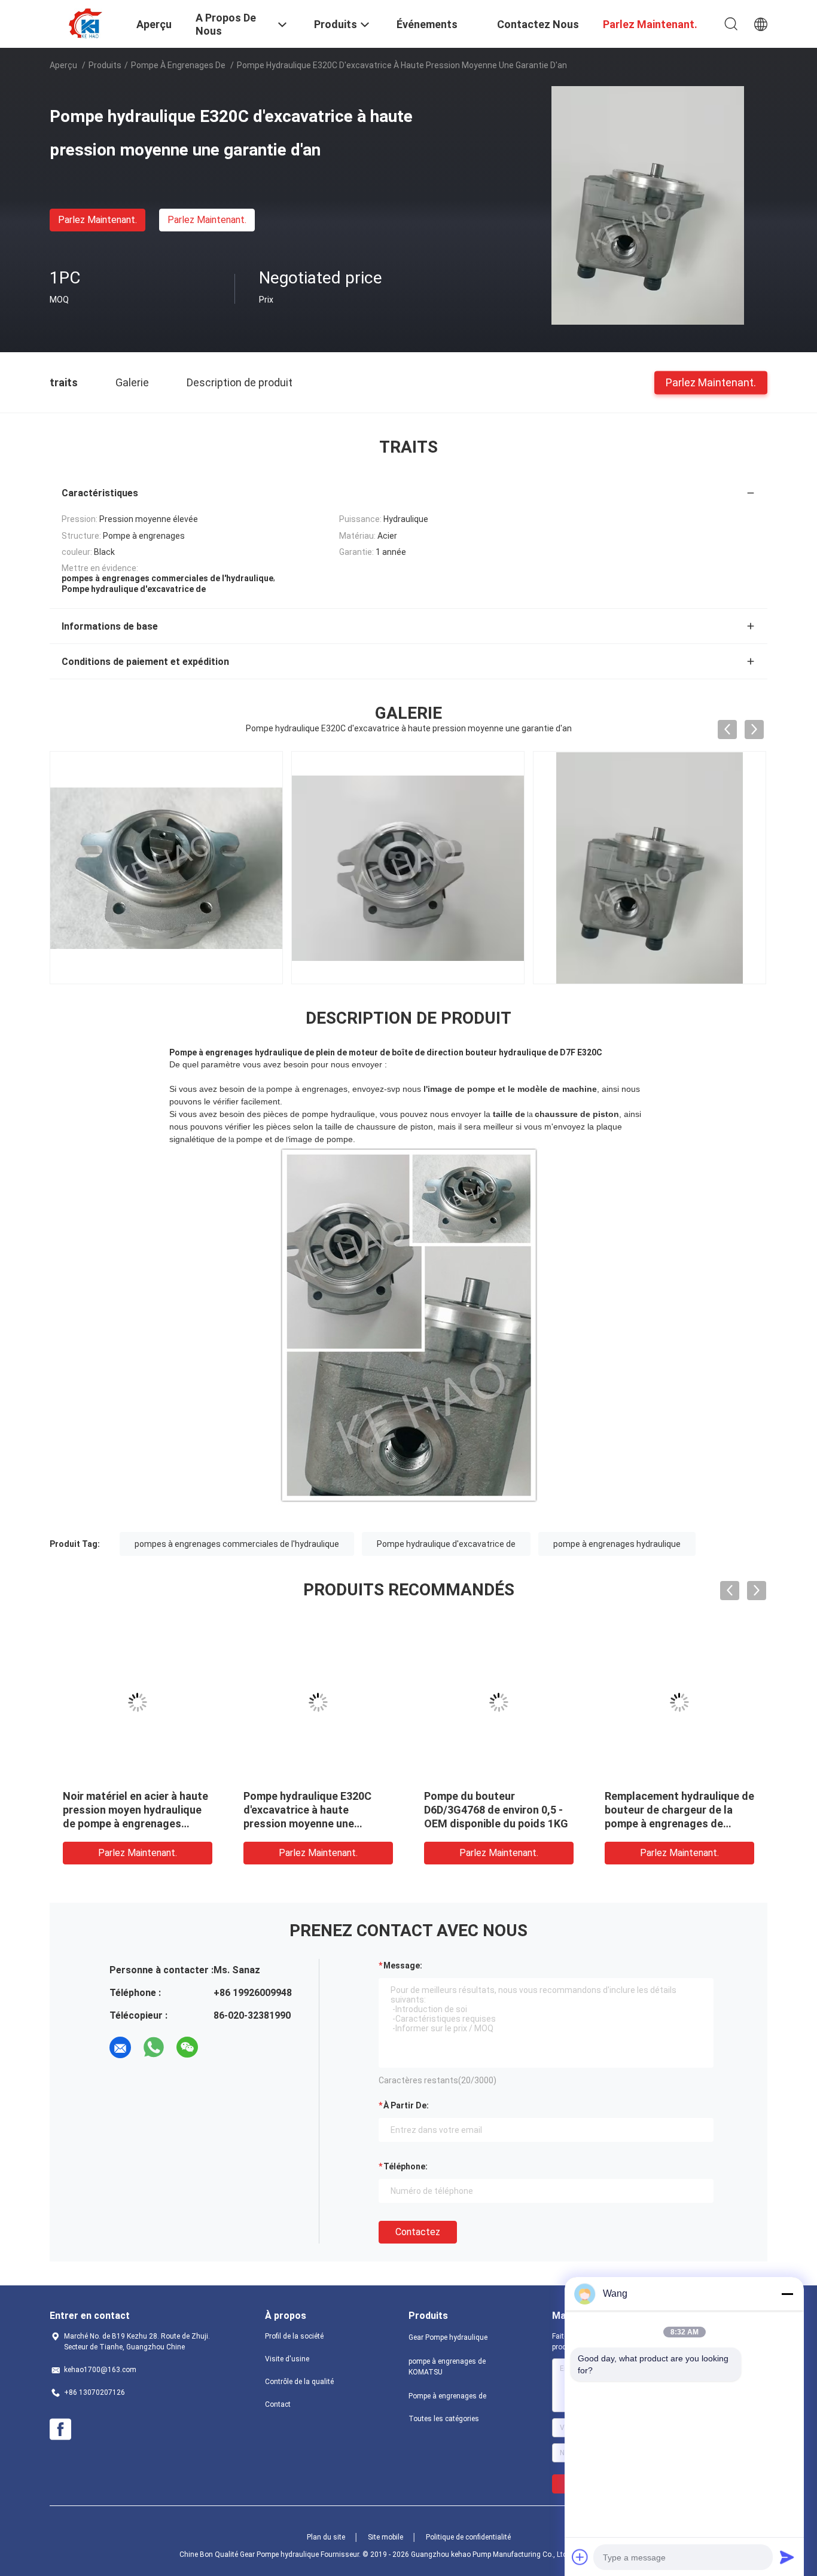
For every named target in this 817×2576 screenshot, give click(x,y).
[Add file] (580, 2557)
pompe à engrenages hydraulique (617, 1544)
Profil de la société (294, 2336)
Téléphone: (406, 2166)
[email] (120, 2047)
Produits (105, 65)
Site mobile (385, 2537)
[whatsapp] (154, 2047)
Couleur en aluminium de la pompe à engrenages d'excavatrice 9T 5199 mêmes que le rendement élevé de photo (316, 1823)
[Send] (787, 2557)
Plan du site (326, 2537)
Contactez (418, 2232)
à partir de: (406, 2105)
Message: (403, 1965)
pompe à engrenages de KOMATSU (447, 2367)
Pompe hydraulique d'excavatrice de (446, 1544)
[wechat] (187, 2047)
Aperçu (63, 65)
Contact (278, 2404)
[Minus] (787, 2294)
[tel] (221, 2047)
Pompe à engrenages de (179, 65)
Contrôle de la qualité (299, 2382)
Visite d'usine (287, 2359)
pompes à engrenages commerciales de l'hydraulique (237, 1544)
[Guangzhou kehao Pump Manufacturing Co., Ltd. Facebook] (60, 2430)
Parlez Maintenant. (97, 220)
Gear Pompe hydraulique (448, 2337)
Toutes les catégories (444, 2419)
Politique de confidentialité (468, 2537)
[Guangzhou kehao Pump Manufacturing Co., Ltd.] (86, 23)
